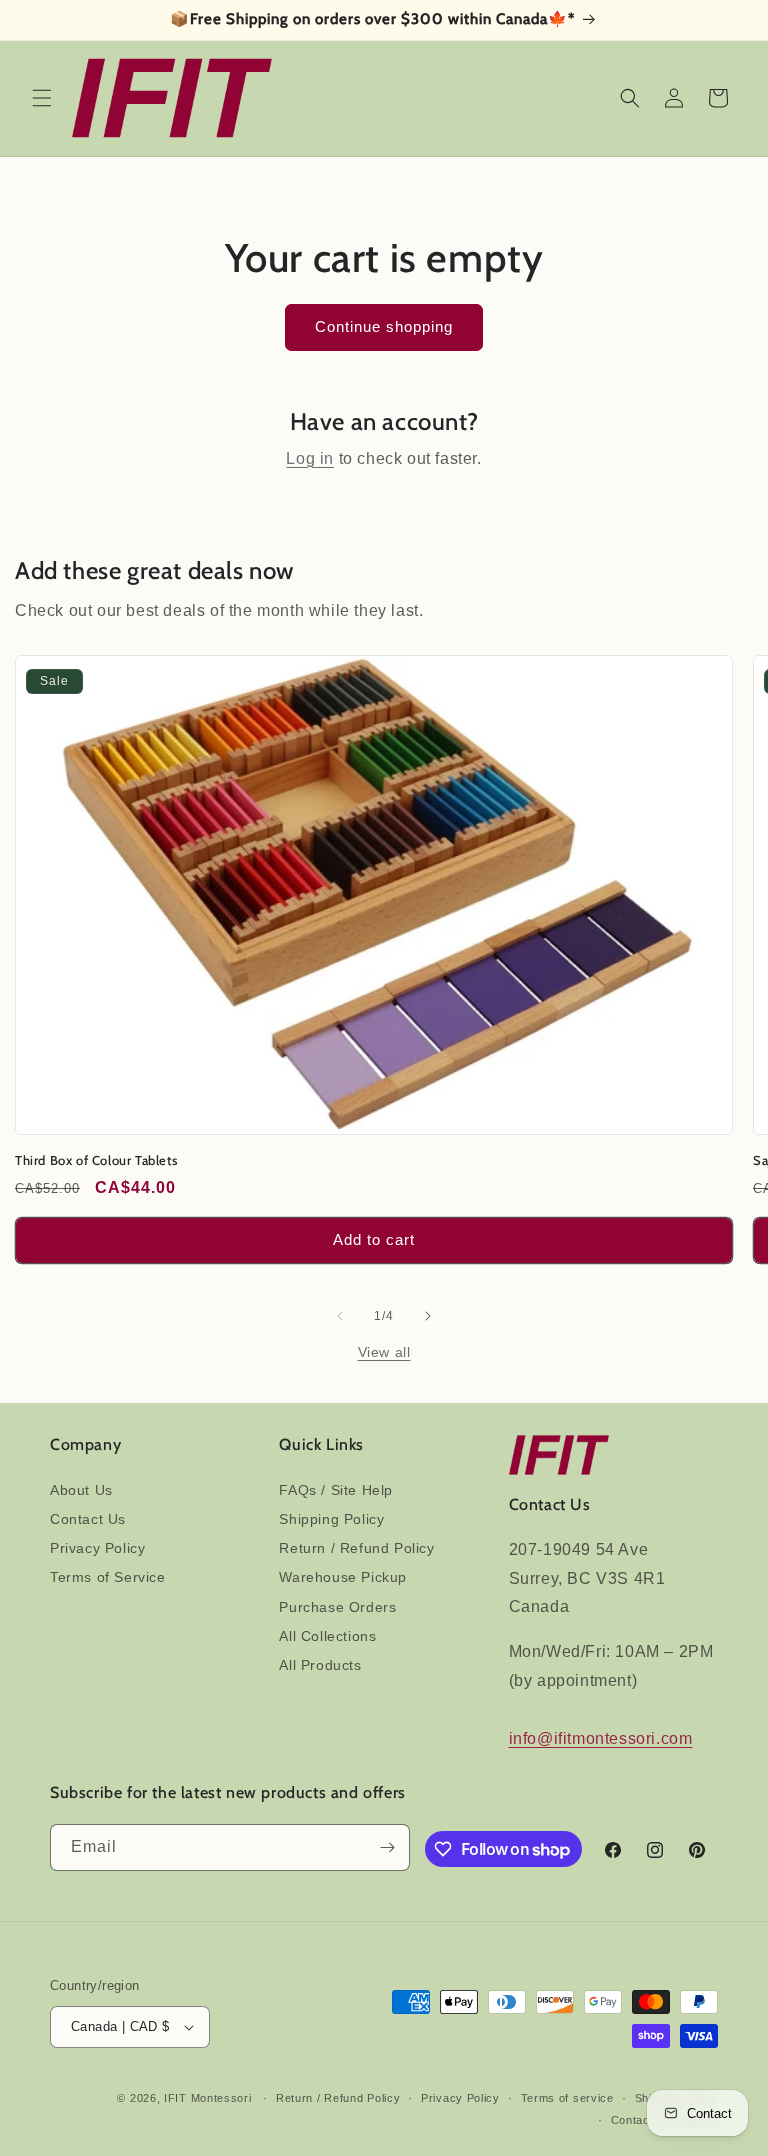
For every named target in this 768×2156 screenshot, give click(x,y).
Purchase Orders (337, 1607)
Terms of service (567, 2098)
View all (384, 1352)
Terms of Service (108, 1577)
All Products (320, 1665)
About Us (81, 1490)
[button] (42, 98)
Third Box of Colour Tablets (96, 1160)
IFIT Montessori (208, 2098)
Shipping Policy (331, 1519)
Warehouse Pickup (343, 1577)
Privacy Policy (97, 1548)
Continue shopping (384, 326)
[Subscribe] (387, 1847)
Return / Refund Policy (356, 1548)
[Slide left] (340, 1316)
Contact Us (88, 1519)
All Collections (327, 1636)
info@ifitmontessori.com (601, 1738)
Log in (310, 458)
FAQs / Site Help (336, 1490)
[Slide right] (428, 1316)
